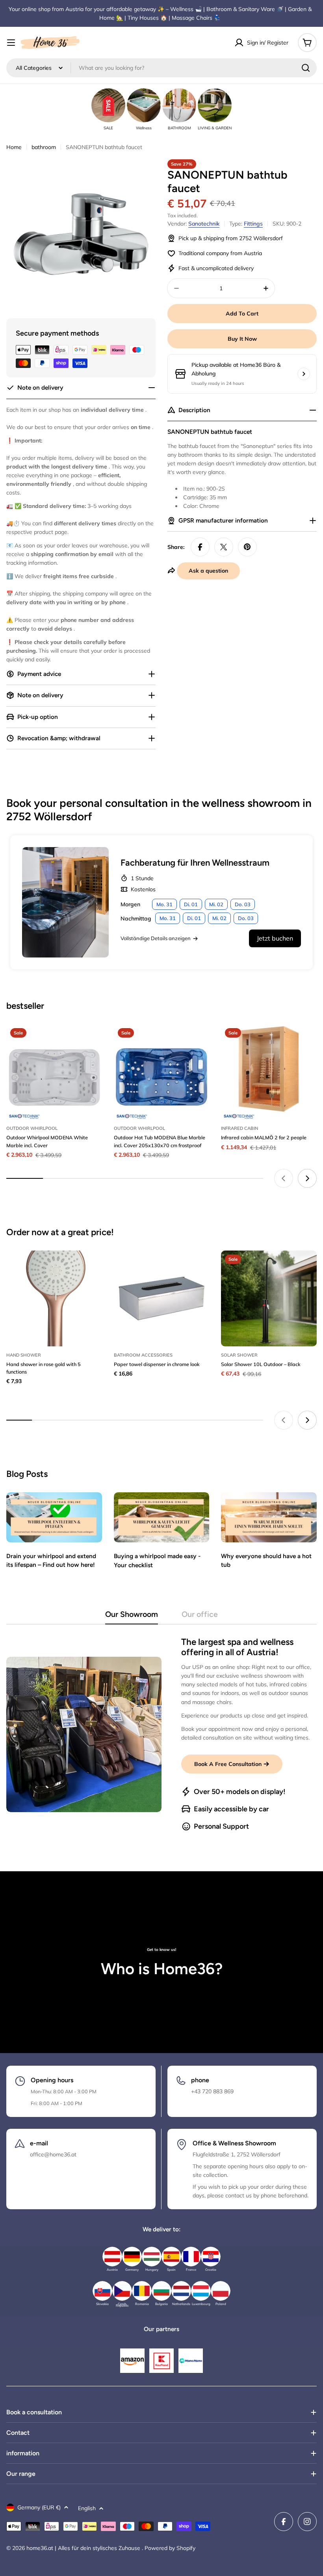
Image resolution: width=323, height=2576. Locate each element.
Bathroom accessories (143, 1355)
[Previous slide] (284, 1178)
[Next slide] (307, 1178)
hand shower (24, 1355)
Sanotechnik (204, 224)
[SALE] (108, 105)
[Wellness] (144, 105)
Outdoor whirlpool (32, 1128)
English (87, 2508)
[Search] (306, 68)
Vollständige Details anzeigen (156, 938)
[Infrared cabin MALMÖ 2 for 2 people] (269, 1072)
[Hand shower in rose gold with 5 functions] (54, 1298)
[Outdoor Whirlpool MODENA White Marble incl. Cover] (54, 1072)
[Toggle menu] (11, 43)
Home (14, 147)
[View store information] (304, 374)
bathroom (44, 147)
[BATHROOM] (179, 105)
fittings (253, 224)
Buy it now (242, 339)
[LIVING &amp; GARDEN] (215, 105)
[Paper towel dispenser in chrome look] (162, 1298)
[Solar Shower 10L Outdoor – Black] (269, 1298)
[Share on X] (224, 547)
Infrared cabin (239, 1128)
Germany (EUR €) (39, 2507)
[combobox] (161, 68)
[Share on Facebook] (200, 547)
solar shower (239, 1355)
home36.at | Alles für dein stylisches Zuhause (84, 2548)
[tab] (132, 1617)
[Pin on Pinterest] (247, 547)
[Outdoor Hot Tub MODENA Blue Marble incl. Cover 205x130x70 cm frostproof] (162, 1072)
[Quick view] (91, 1042)
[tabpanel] (161, 1734)
